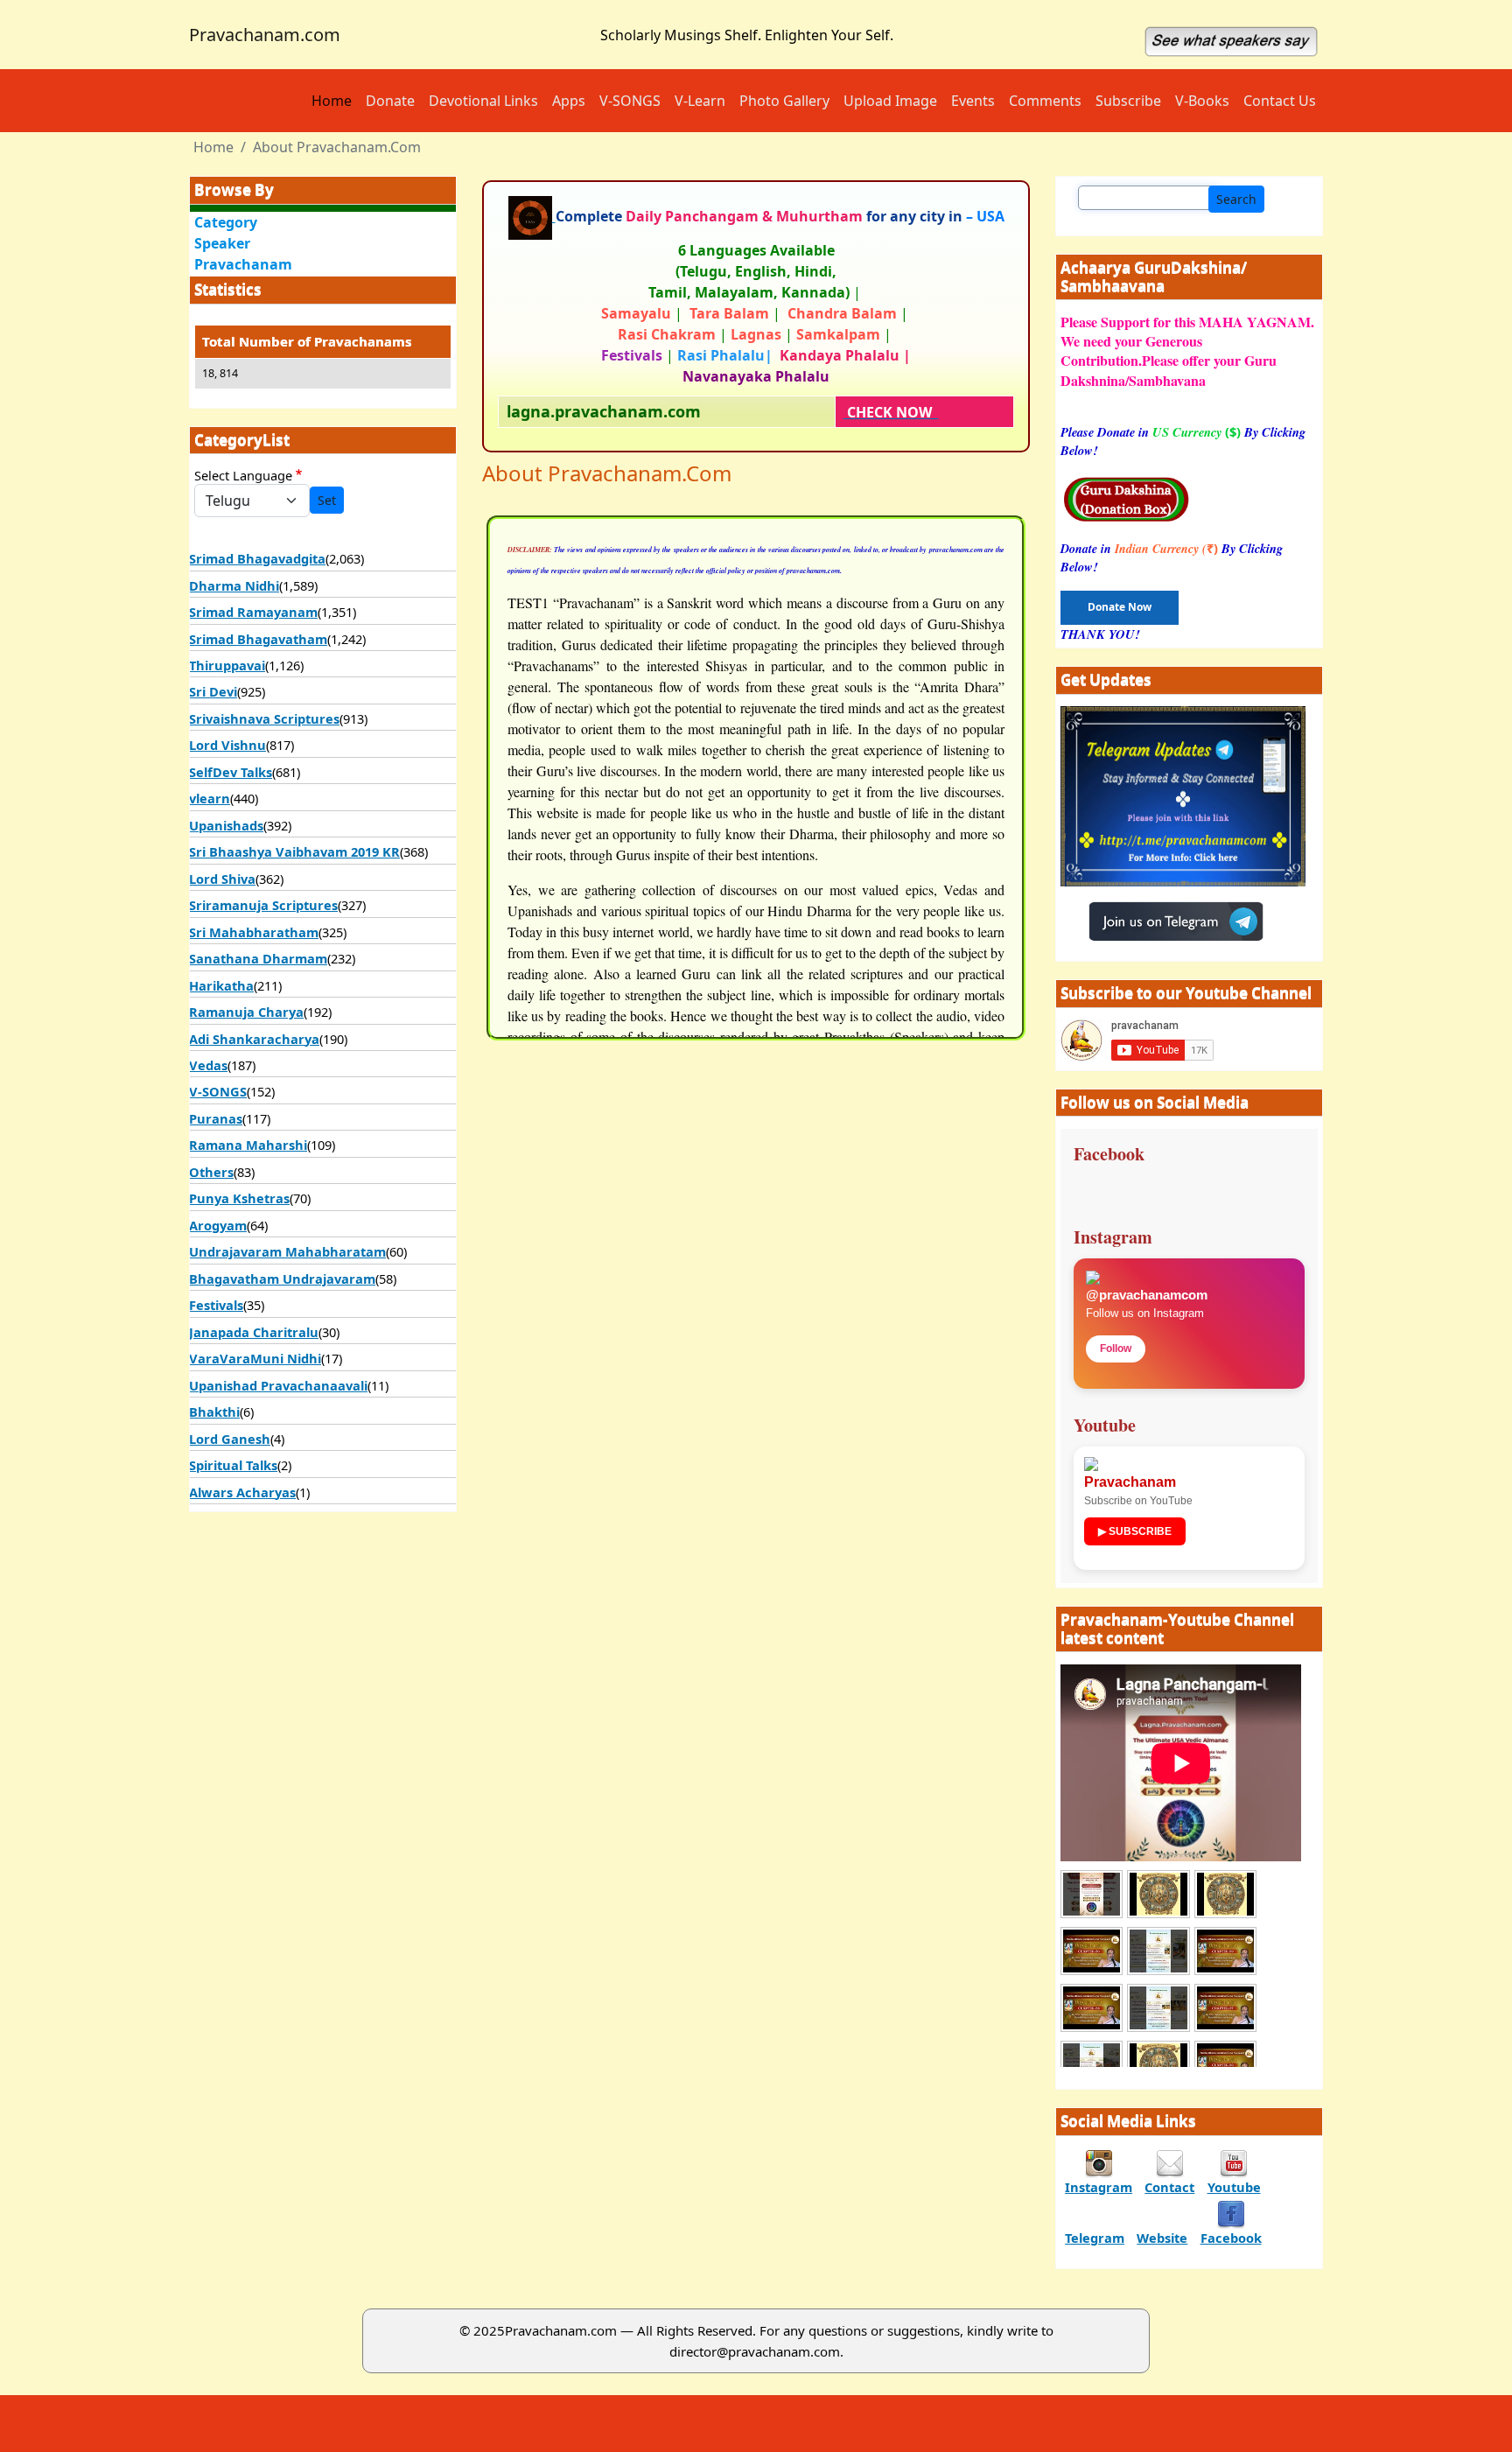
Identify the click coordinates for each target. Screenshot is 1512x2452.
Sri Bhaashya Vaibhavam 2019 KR (294, 851)
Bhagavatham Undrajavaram (282, 1279)
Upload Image (890, 101)
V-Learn (700, 101)
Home (332, 101)
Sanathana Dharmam (258, 958)
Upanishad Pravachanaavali (278, 1385)
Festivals (216, 1305)
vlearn (210, 798)
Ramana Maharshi (248, 1145)
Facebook (1231, 2238)
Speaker (222, 243)
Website (1162, 2238)
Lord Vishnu (227, 745)
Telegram (1095, 2238)
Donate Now (1120, 607)
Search (1236, 199)
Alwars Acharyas (242, 1492)
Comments (1045, 101)
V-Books (1202, 101)
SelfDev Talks (231, 772)
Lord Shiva (222, 879)
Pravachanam (243, 264)
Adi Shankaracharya (254, 1039)
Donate (390, 101)
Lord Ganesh (230, 1439)
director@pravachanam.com (755, 2351)
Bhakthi (214, 1412)
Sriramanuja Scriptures (263, 905)
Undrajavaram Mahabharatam (287, 1251)
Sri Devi (213, 691)
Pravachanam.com (265, 35)
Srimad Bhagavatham (258, 639)
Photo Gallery (784, 101)
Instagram (1099, 2187)
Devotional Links (483, 101)
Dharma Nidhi (234, 585)
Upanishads (226, 825)
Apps (569, 101)
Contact (1169, 2187)
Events (973, 101)
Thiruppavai (227, 665)
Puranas (216, 1118)
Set (327, 500)
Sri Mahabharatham (254, 932)
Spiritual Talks (233, 1465)
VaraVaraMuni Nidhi (255, 1358)
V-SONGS (630, 101)
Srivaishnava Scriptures (264, 718)
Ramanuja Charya (246, 1012)
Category (226, 222)
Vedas (208, 1065)
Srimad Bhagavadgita (257, 558)
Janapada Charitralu (254, 1332)
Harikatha (221, 985)
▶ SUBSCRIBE (1135, 1531)
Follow (1116, 1349)
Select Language (243, 475)
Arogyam (218, 1225)
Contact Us (1280, 101)
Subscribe (1128, 101)
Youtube (1234, 2187)
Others (211, 1172)
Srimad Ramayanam (253, 612)
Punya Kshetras (239, 1198)
